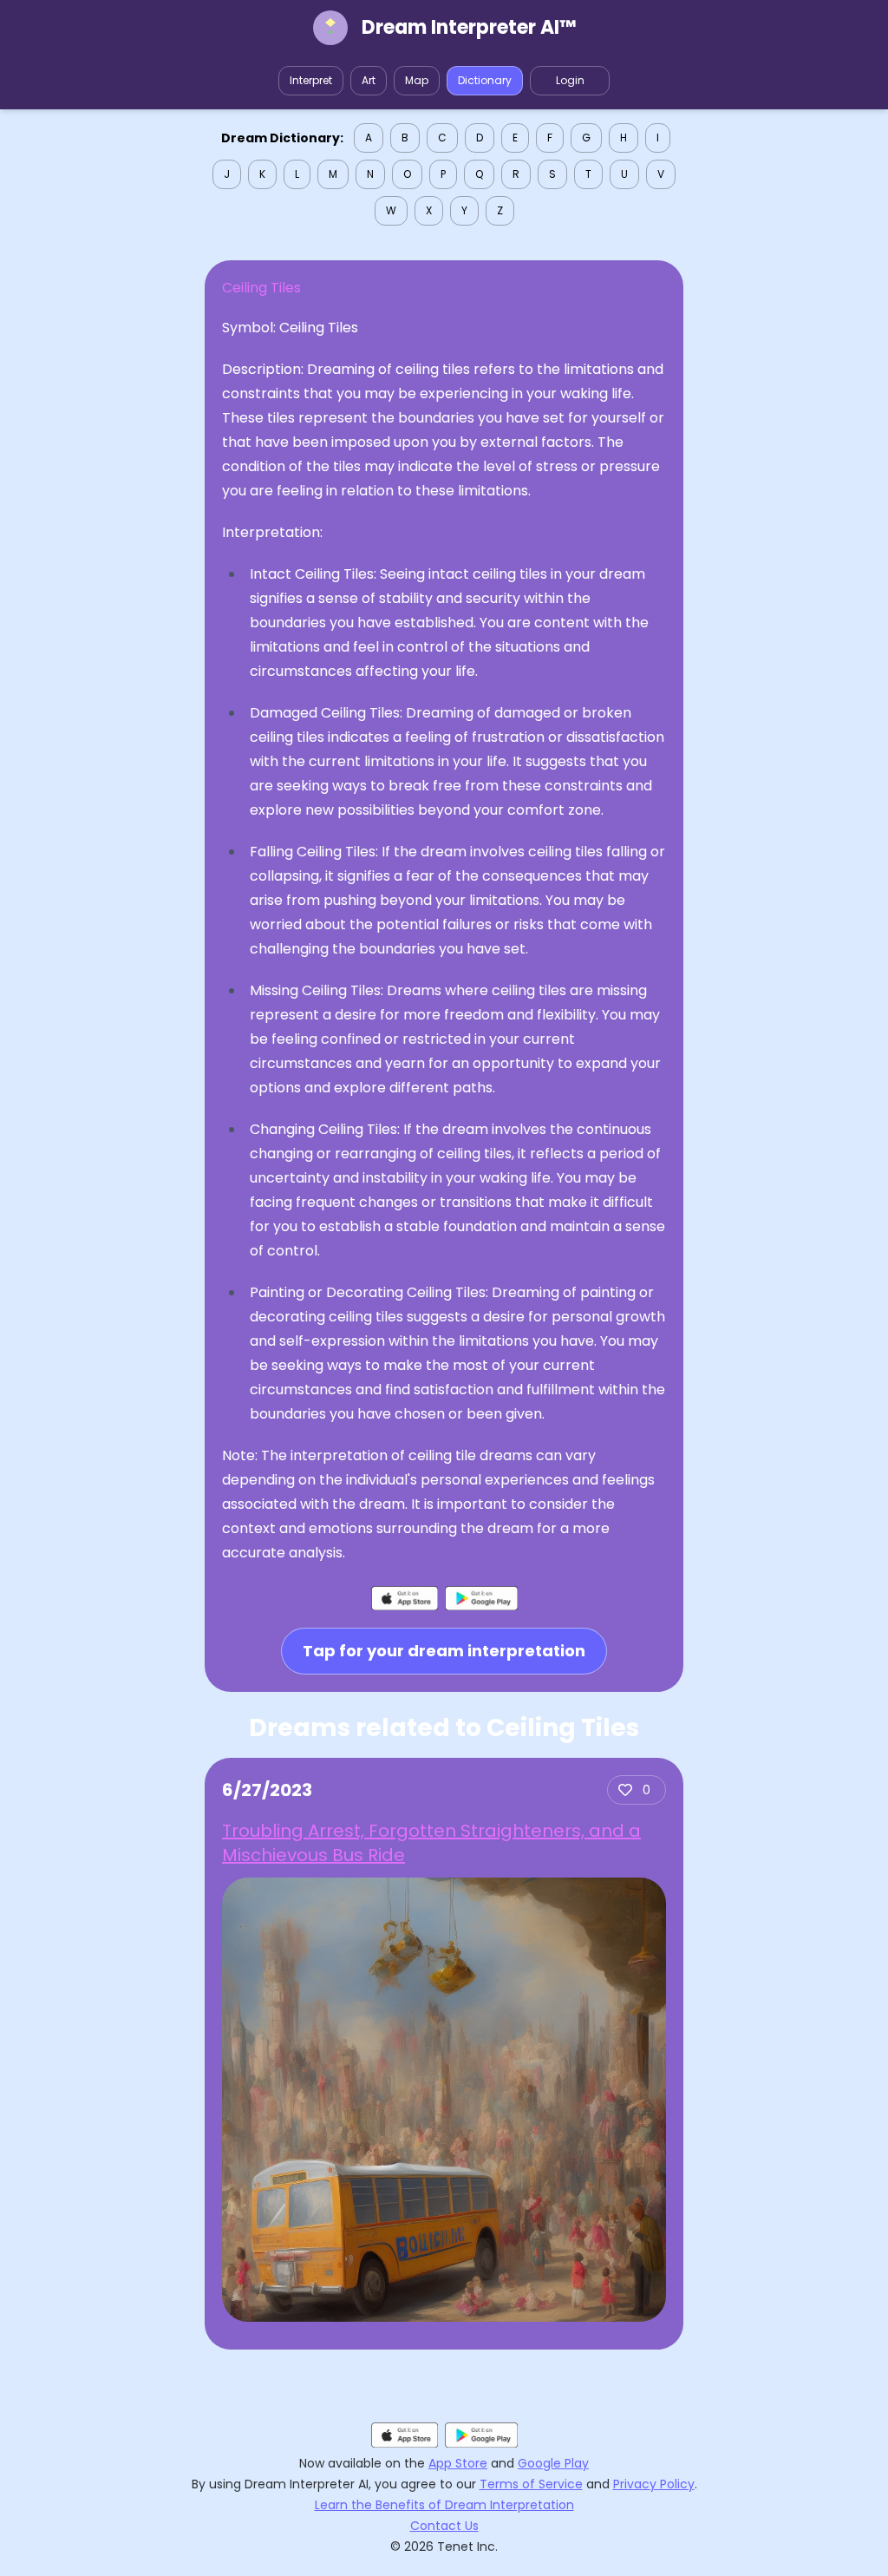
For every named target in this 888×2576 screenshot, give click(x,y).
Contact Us (444, 2526)
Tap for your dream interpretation (444, 1651)
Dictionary (485, 80)
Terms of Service (531, 2484)
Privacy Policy (654, 2484)
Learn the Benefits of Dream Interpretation (444, 2505)
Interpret (311, 80)
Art (369, 80)
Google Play (553, 2463)
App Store (458, 2463)
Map (417, 80)
